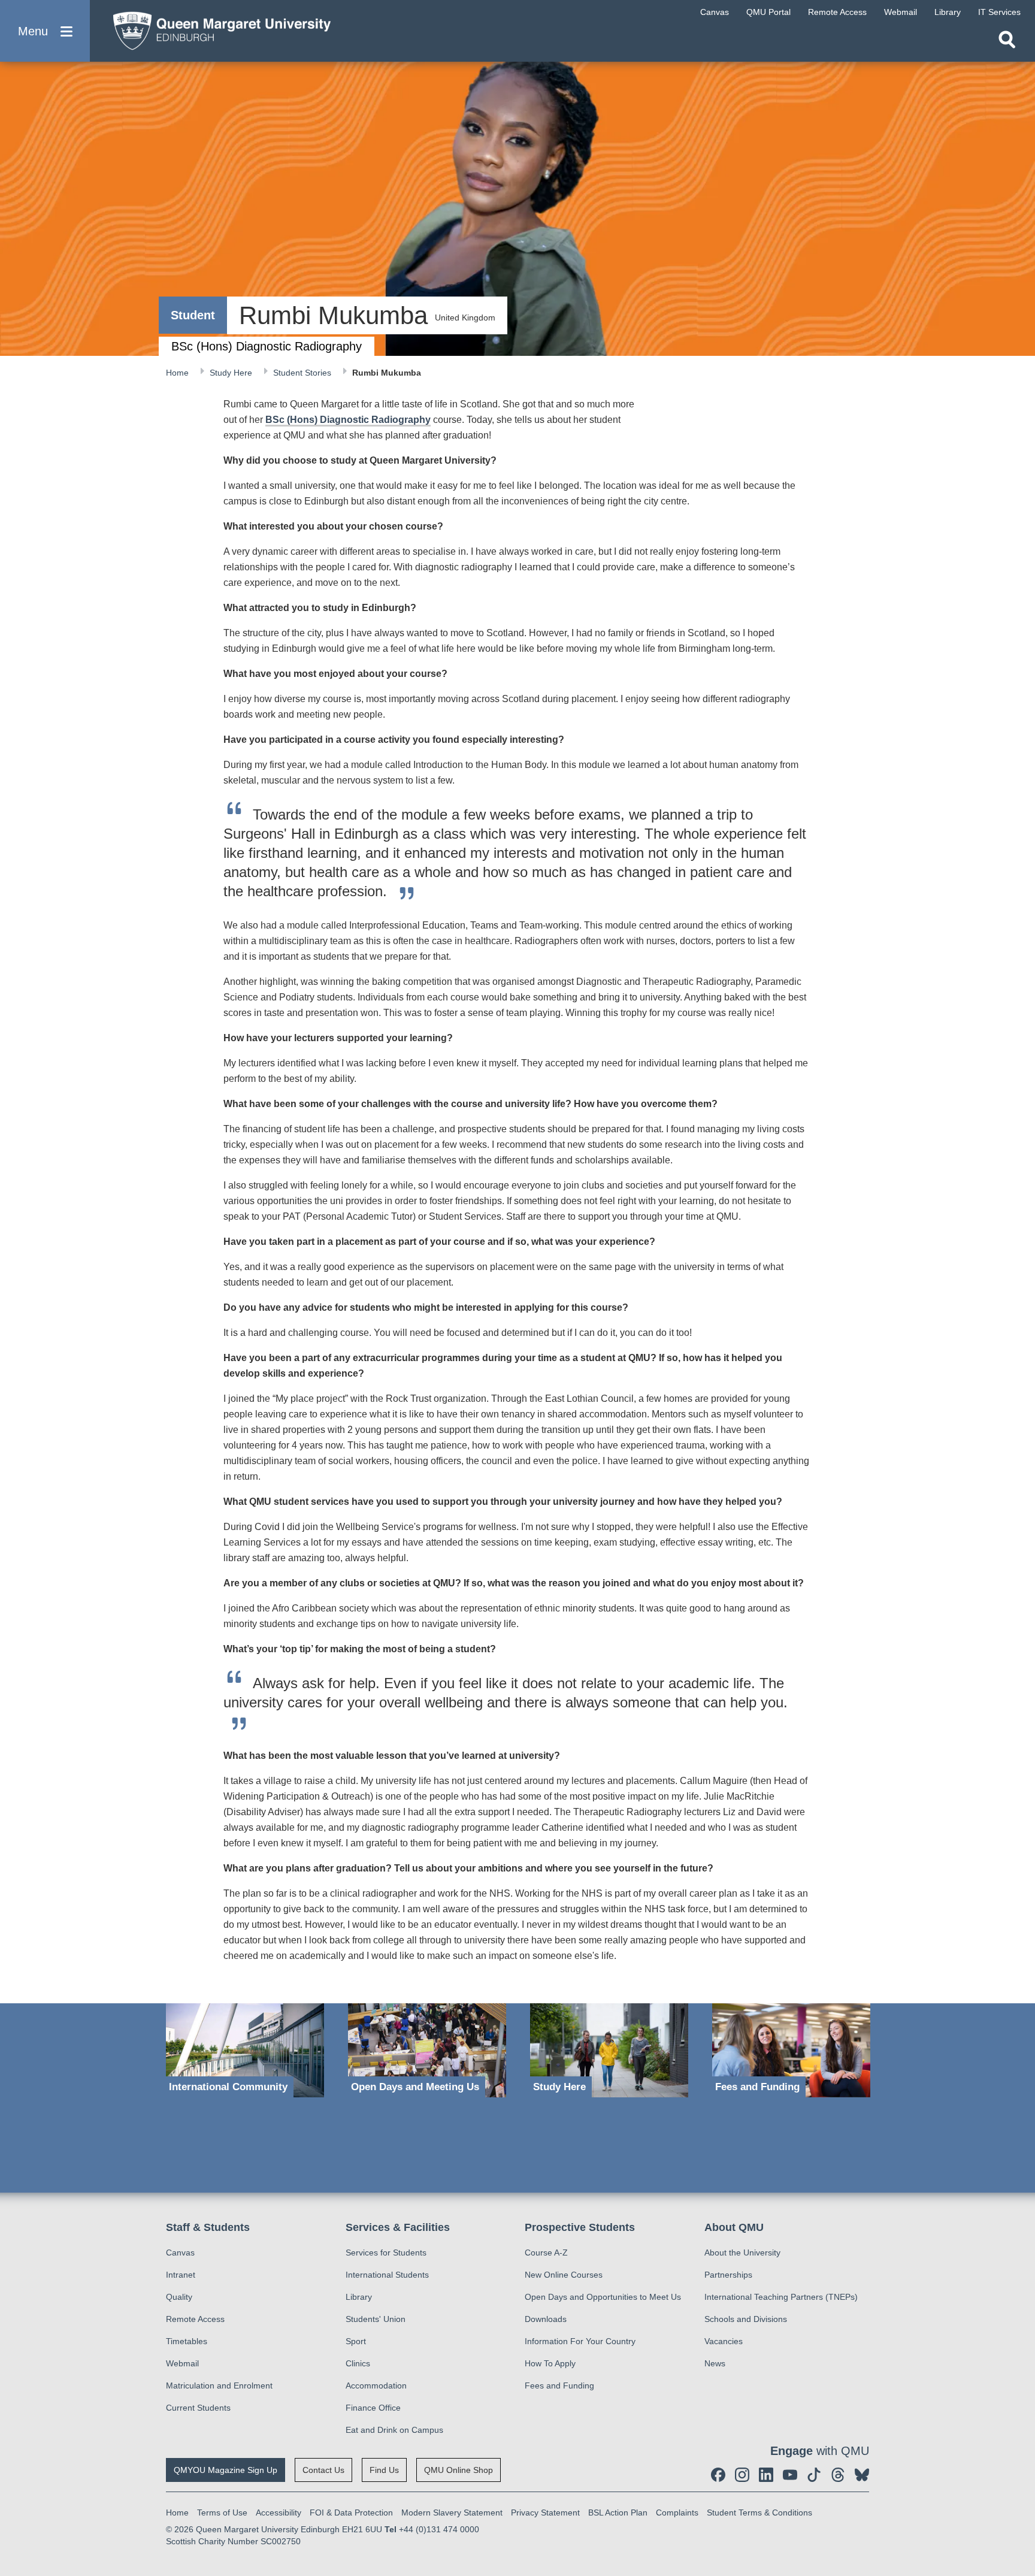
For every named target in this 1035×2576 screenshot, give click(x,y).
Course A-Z (546, 2253)
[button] (45, 31)
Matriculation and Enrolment (219, 2385)
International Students (387, 2275)
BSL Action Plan (618, 2512)
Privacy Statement (545, 2512)
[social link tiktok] (814, 2475)
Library (359, 2297)
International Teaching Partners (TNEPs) (781, 2297)
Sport (356, 2341)
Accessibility (279, 2512)
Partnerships (728, 2275)
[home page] (216, 28)
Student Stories (303, 373)
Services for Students (386, 2253)
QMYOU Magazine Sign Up (226, 2470)
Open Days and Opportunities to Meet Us (603, 2297)
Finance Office (373, 2408)
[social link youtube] (790, 2475)
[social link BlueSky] (862, 2475)
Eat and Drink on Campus (394, 2430)
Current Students (198, 2408)
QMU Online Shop (459, 2470)
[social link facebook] (718, 2475)
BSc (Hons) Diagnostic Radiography (348, 420)
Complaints (677, 2512)
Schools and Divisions (746, 2319)
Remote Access (195, 2319)
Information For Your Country (580, 2341)
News (715, 2363)
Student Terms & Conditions (759, 2512)
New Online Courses (564, 2275)
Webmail (182, 2363)
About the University (742, 2253)
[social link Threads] (838, 2475)
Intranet (181, 2275)
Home (178, 373)
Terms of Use (222, 2512)
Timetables (187, 2341)
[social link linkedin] (766, 2475)
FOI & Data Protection (351, 2512)
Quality (179, 2297)
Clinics (358, 2363)
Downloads (546, 2319)
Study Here (232, 373)
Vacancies (724, 2341)
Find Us (384, 2470)
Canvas (180, 2253)
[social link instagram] (742, 2475)
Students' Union (376, 2319)
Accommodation (376, 2385)
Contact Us (323, 2470)
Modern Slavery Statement (452, 2512)
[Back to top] (1020, 2459)
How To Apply (550, 2363)
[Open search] (1007, 40)
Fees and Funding (559, 2385)
